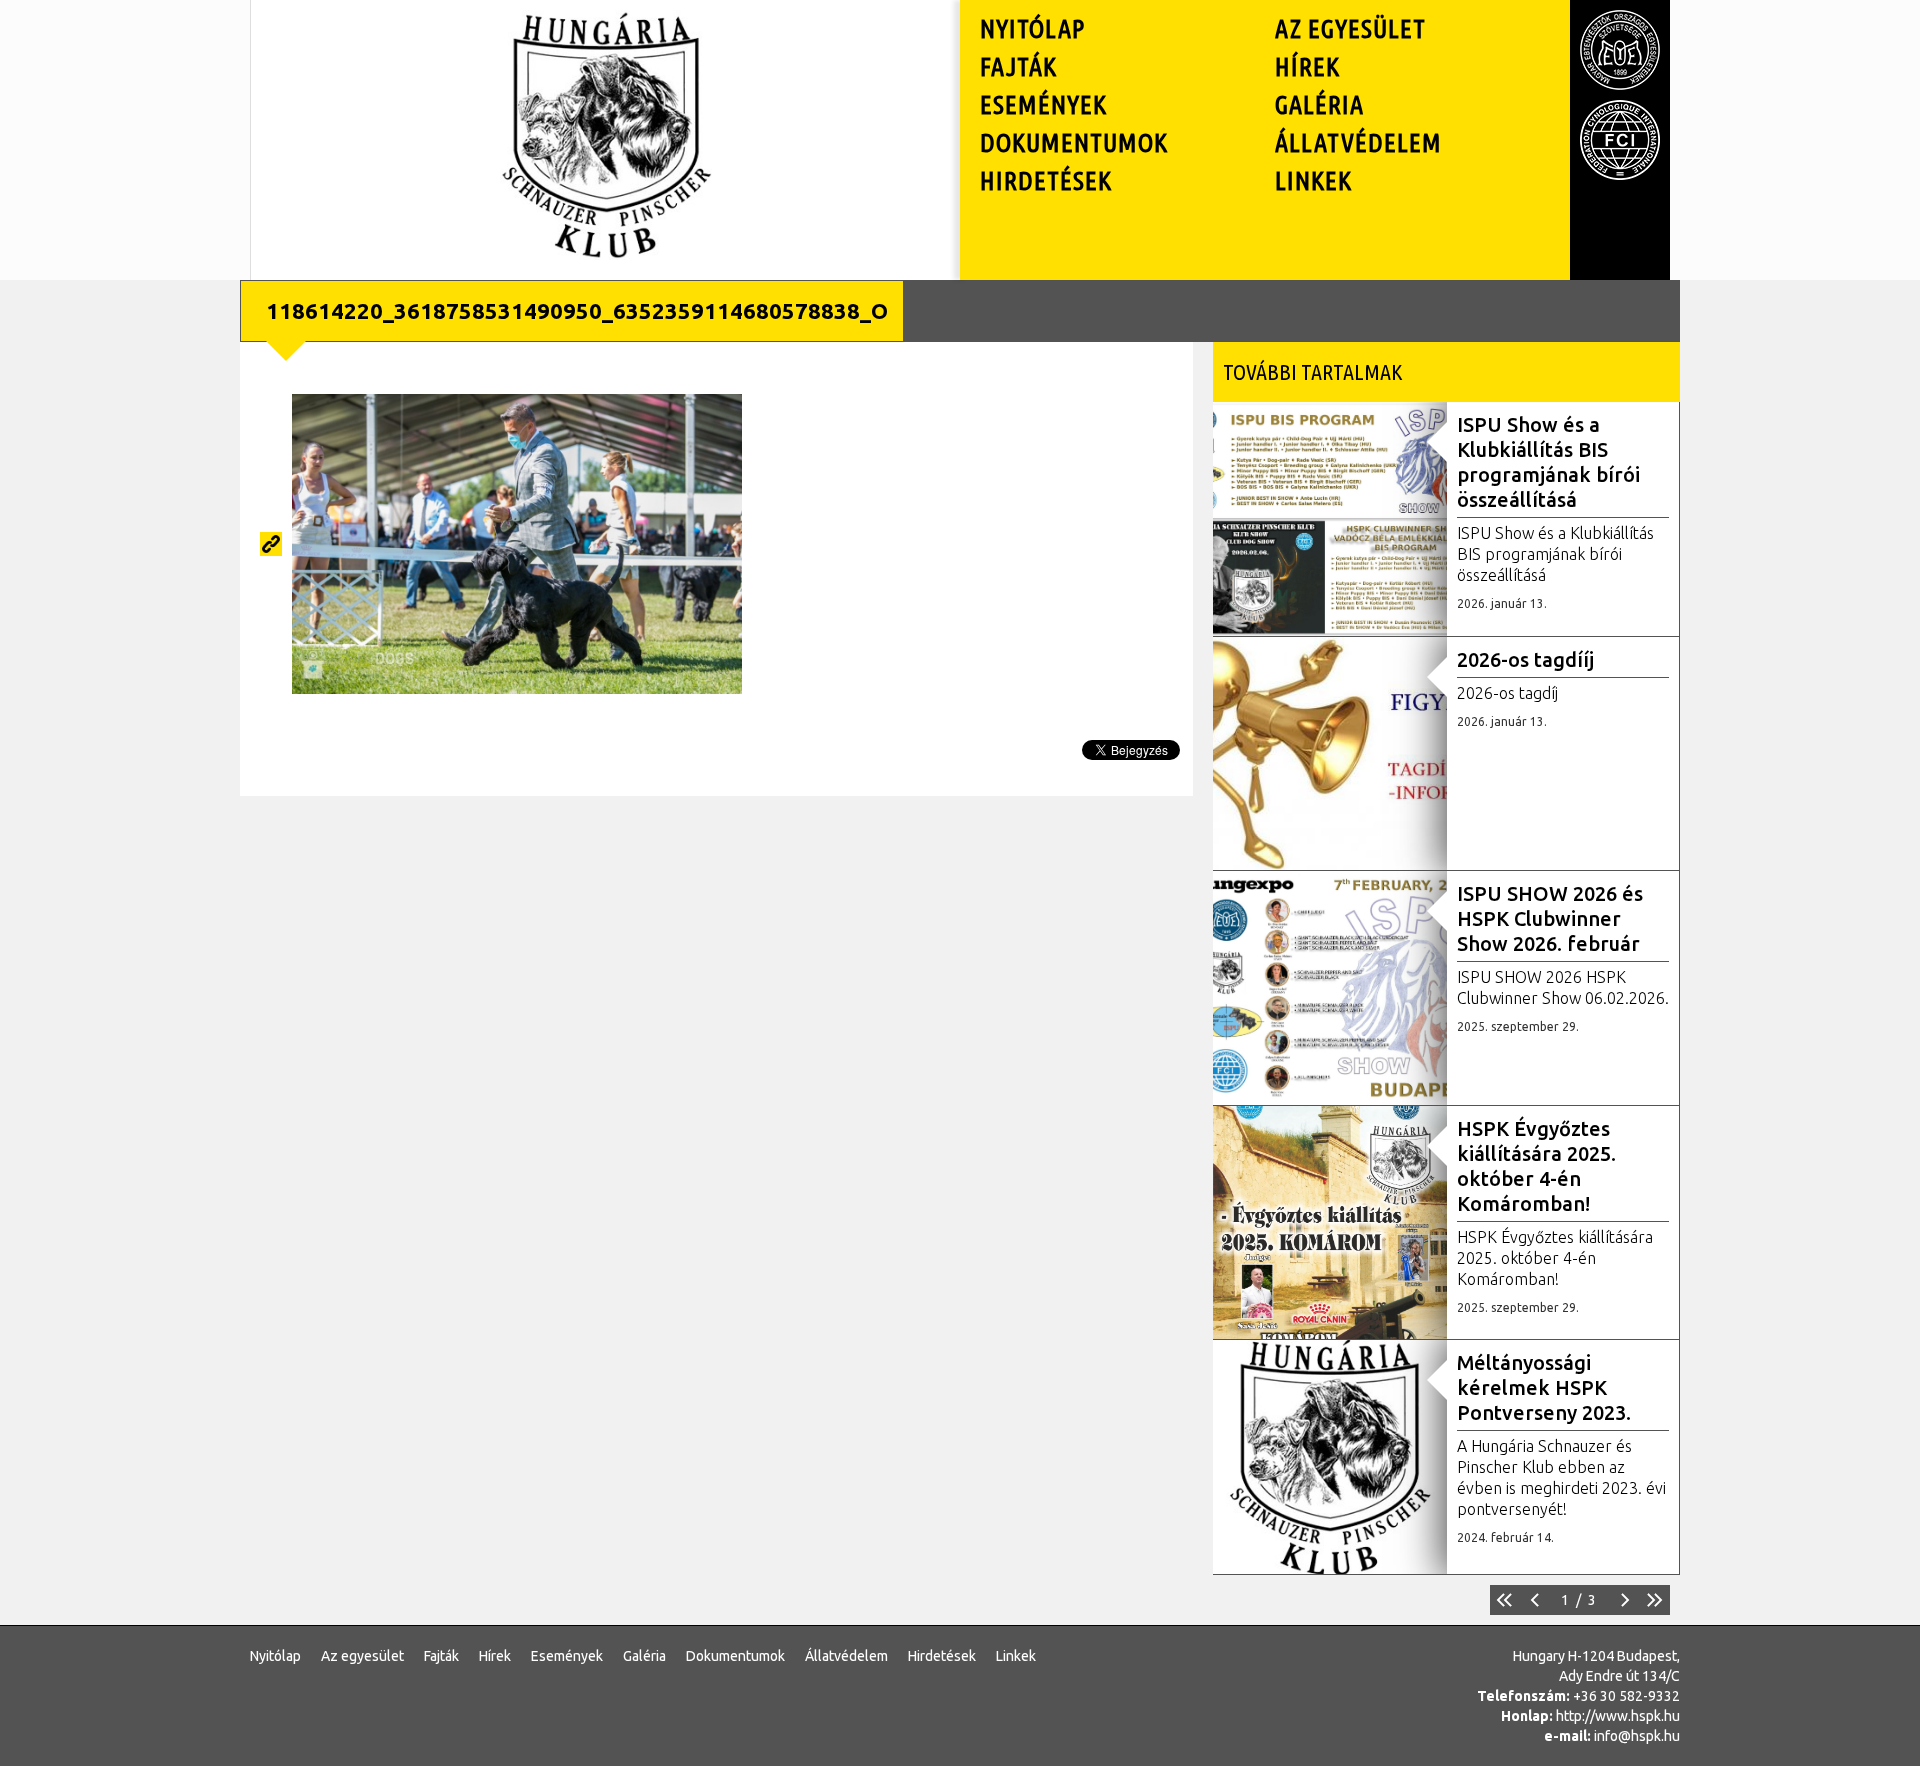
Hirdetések (1046, 180)
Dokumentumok (1074, 142)
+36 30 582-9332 (1626, 1696)
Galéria (1319, 104)
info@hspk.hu (1637, 1736)
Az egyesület (1350, 28)
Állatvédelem (1358, 142)
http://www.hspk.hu (1618, 1716)
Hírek (1307, 66)
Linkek (1313, 180)
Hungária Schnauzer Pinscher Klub (605, 34)
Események (1043, 104)
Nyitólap (1032, 28)
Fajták (1018, 66)
